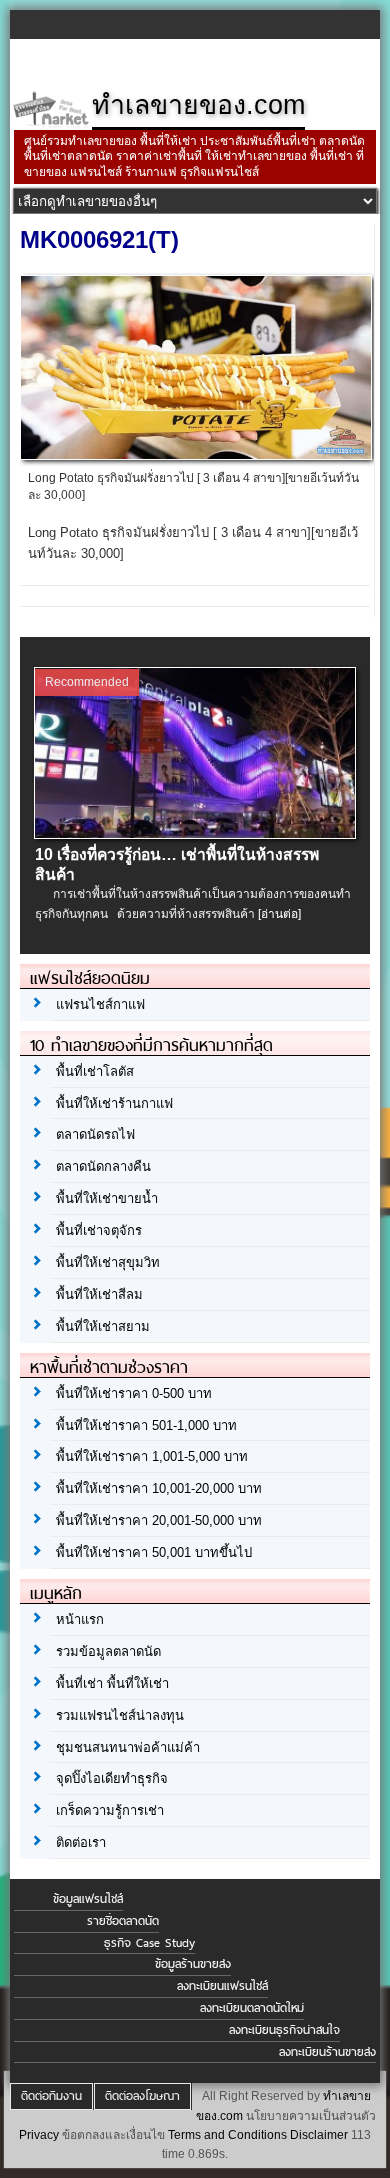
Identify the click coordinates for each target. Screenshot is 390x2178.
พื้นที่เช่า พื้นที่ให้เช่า (112, 1683)
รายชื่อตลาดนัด (123, 1921)
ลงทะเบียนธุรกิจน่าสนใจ (284, 2030)
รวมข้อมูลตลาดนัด (108, 1651)
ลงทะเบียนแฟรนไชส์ (222, 1986)
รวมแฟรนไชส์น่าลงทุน (120, 1715)
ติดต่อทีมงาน (51, 2096)
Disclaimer (319, 2135)
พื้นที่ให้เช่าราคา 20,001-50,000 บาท (159, 1520)
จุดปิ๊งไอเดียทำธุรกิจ (112, 1778)
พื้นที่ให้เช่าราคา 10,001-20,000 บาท (159, 1488)
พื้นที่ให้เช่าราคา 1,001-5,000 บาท (152, 1456)
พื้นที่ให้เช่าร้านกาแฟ (114, 1103)
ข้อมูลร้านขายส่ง (193, 1964)
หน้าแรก (80, 1619)
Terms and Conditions (227, 2135)
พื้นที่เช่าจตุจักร (99, 1230)
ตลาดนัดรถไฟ (95, 1134)
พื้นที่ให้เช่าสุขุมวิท (108, 1262)
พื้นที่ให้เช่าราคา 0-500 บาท (134, 1393)
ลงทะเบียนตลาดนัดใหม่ (252, 2008)
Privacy (39, 2135)
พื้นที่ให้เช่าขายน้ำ (107, 1198)
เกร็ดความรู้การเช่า (110, 1810)
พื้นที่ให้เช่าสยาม (103, 1326)
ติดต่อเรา (81, 1842)
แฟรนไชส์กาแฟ (100, 1004)
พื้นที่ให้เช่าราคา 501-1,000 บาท (146, 1425)
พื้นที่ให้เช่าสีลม (99, 1294)
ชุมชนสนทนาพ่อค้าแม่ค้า (128, 1747)
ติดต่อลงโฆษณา (142, 2096)
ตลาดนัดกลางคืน (103, 1166)
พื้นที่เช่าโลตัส (95, 1071)
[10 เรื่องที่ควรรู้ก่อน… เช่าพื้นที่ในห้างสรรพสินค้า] (196, 834)
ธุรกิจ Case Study (149, 1943)
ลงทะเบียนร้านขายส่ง (327, 2052)
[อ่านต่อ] (279, 914)
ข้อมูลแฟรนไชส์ (88, 1899)
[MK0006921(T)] (196, 453)
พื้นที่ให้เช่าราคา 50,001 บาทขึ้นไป (154, 1552)
